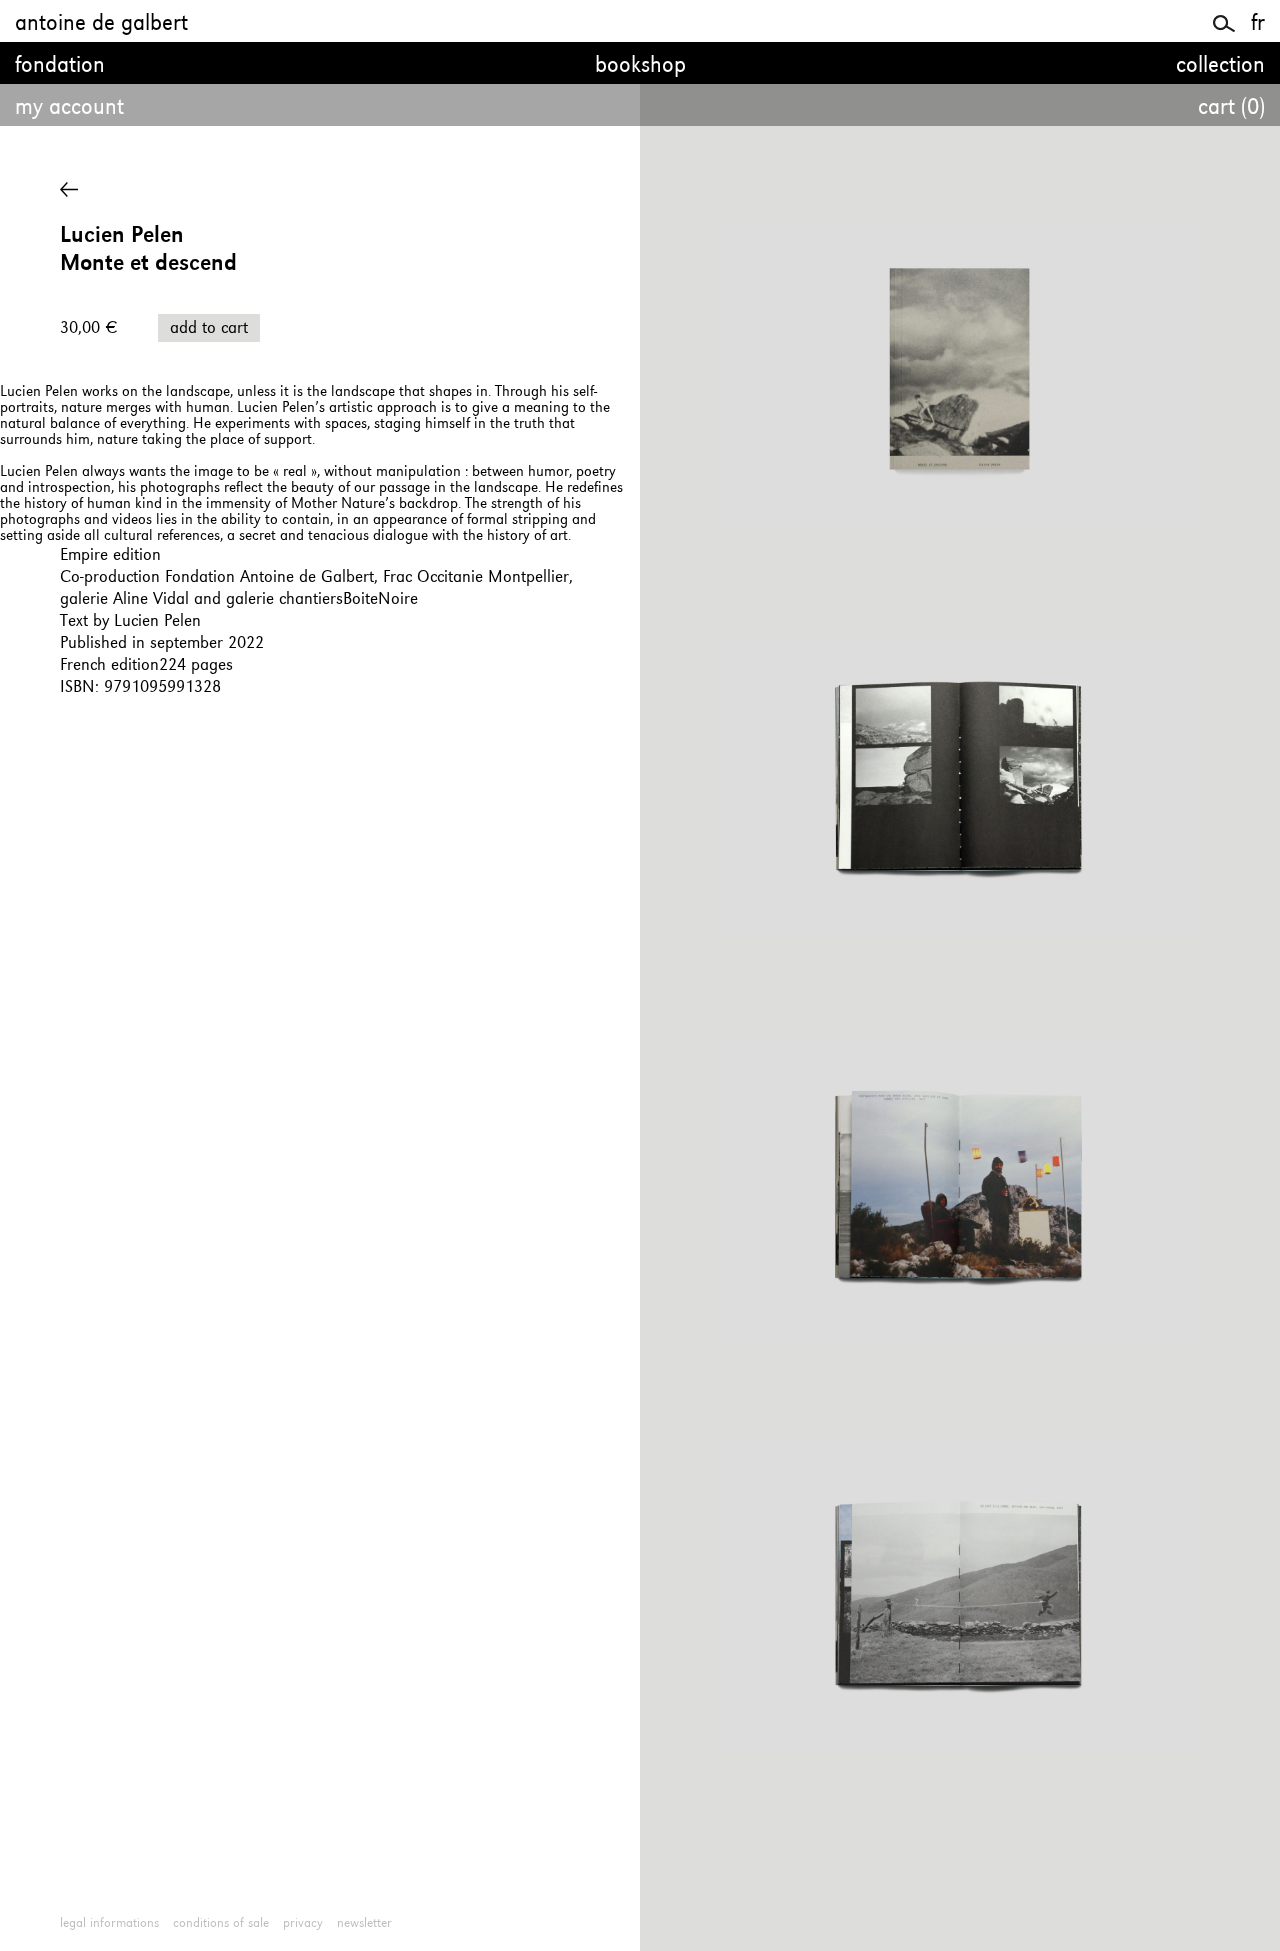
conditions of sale (221, 1923)
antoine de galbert (101, 24)
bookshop (640, 66)
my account (69, 108)
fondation (60, 66)
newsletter (364, 1923)
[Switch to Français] (1258, 24)
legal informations (109, 1923)
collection (1220, 66)
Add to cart (209, 328)
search (1224, 21)
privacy (303, 1923)
